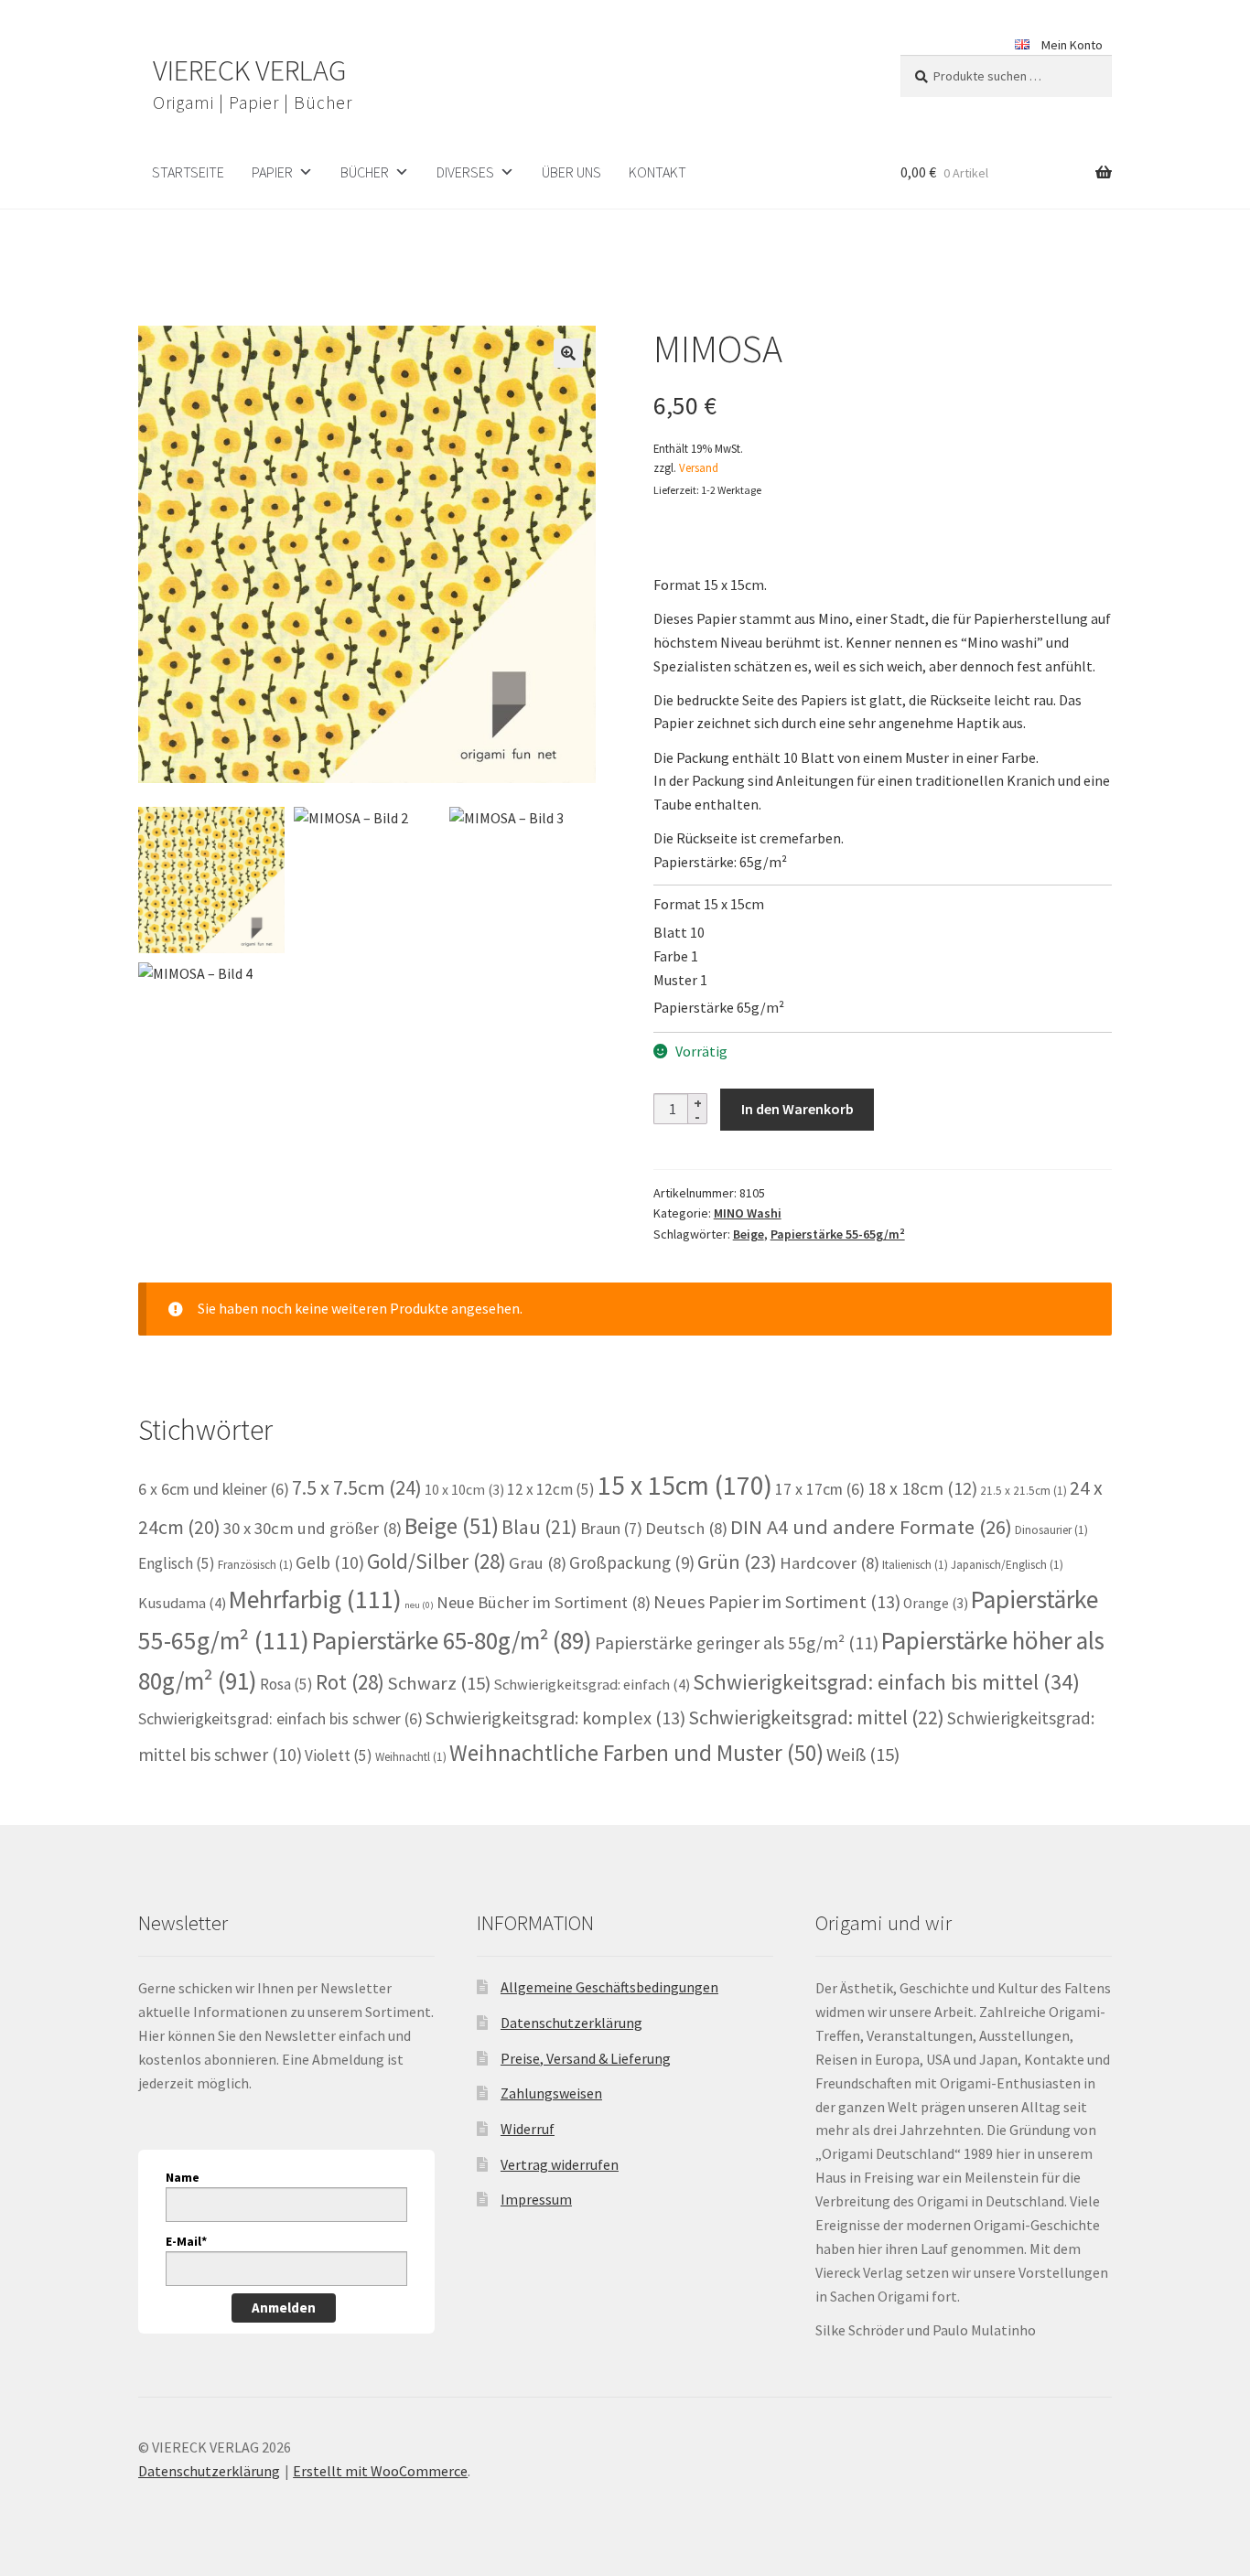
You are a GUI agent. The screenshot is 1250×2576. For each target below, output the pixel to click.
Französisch (255, 1565)
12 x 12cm (551, 1489)
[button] (568, 353)
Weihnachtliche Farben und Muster (636, 1753)
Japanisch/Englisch (1007, 1565)
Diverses (465, 172)
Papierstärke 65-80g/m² (452, 1640)
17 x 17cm (820, 1489)
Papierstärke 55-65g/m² (838, 1234)
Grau (538, 1563)
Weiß (863, 1755)
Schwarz (439, 1683)
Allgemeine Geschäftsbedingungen (609, 1987)
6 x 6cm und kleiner (214, 1489)
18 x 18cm (922, 1488)
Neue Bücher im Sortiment (544, 1602)
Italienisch (915, 1565)
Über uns (571, 172)
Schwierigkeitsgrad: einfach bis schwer (280, 1719)
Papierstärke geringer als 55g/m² (737, 1643)
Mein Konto (1072, 45)
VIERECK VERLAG (249, 70)
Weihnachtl (411, 1757)
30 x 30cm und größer (312, 1528)
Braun (611, 1528)
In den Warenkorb (797, 1109)
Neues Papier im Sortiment (777, 1602)
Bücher (365, 172)
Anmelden (284, 2308)
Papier (272, 172)
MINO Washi (748, 1213)
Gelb (330, 1562)
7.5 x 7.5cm (357, 1487)
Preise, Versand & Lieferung (586, 2058)
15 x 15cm (685, 1485)
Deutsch (686, 1528)
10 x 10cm (464, 1490)
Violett (339, 1755)
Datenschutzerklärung (571, 2023)
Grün (737, 1562)
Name (183, 2177)
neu (419, 1605)
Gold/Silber (436, 1561)
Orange (936, 1603)
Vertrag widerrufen (560, 2164)
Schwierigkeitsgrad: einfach (592, 1685)
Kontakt (657, 172)
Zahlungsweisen (551, 2093)
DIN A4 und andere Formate (871, 1527)
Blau (539, 1527)
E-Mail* (186, 2241)
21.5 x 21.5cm (1024, 1491)
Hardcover (830, 1563)
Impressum (536, 2199)
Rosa (286, 1684)
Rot (350, 1682)
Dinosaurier (1051, 1530)
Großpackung (632, 1562)
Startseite (188, 172)
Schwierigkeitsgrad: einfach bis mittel (886, 1682)
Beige (749, 1234)
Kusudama (182, 1603)
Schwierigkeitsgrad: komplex (555, 1718)
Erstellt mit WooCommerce (380, 2471)
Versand (699, 467)
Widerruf (528, 2129)
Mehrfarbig (315, 1599)
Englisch (177, 1563)
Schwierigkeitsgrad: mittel (816, 1717)
